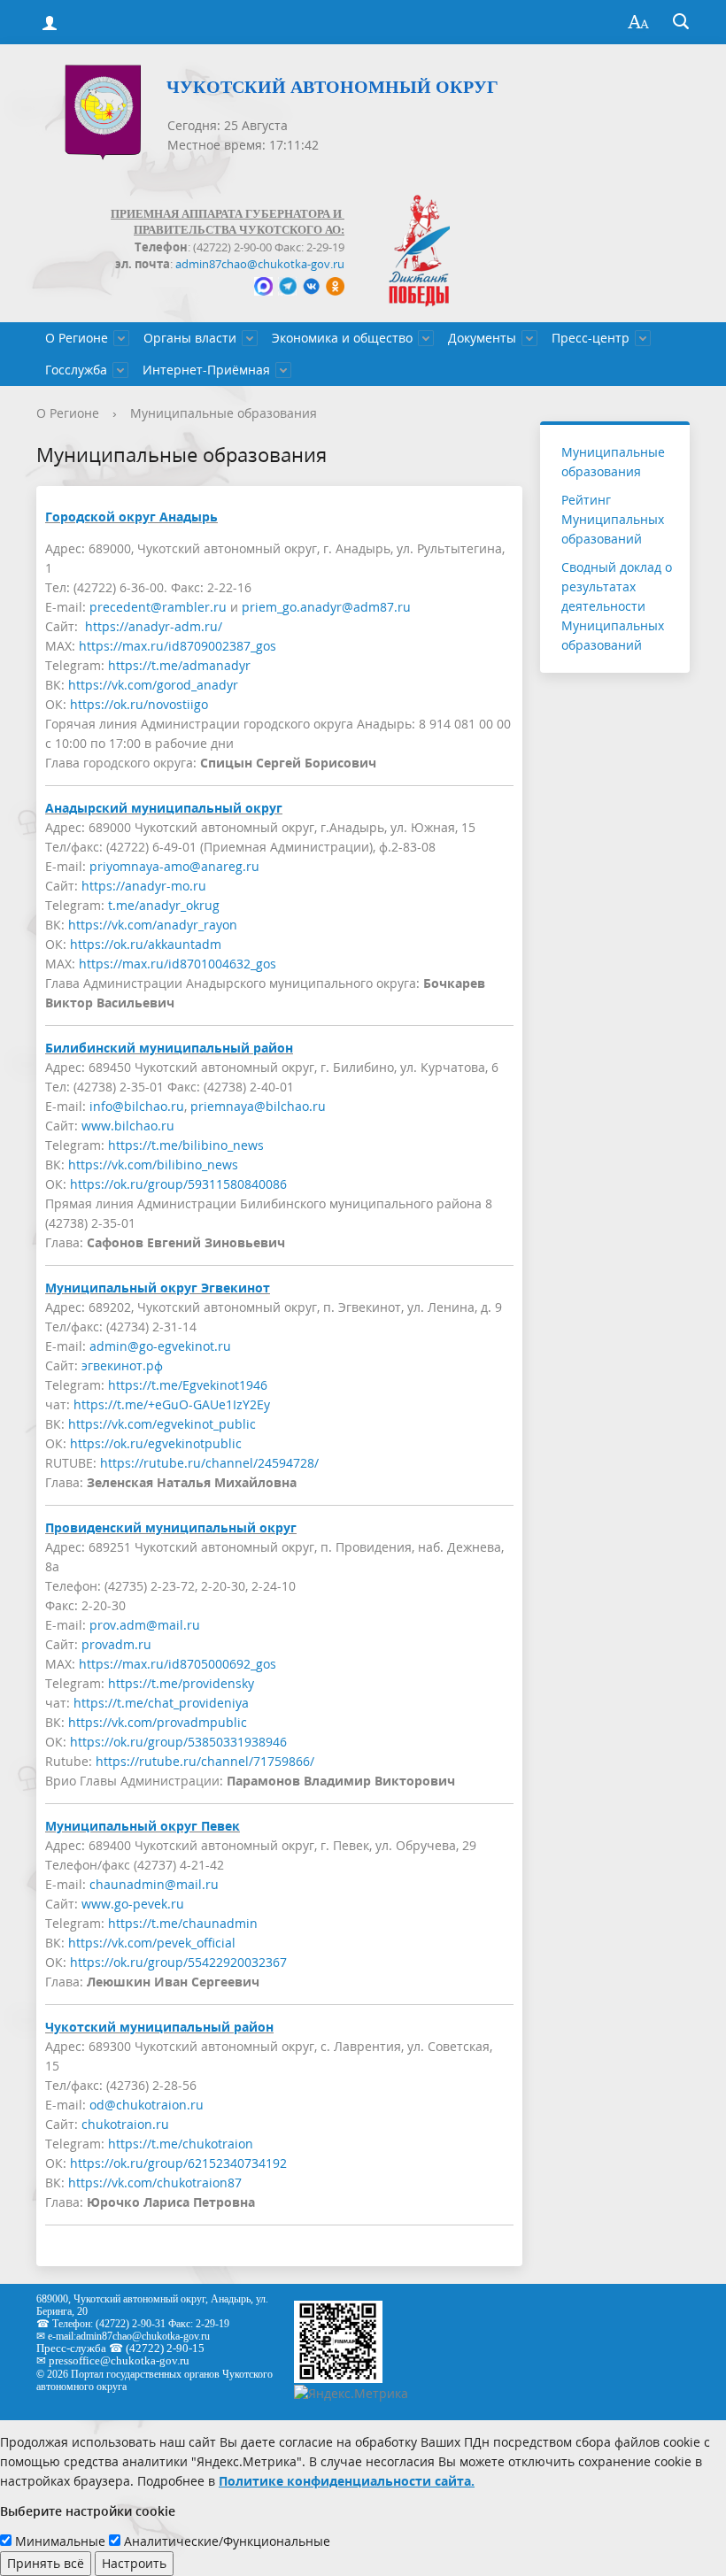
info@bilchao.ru (137, 1106)
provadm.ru (116, 1644)
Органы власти (190, 338)
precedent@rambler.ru (158, 607)
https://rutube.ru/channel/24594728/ (209, 1463)
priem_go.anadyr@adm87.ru (326, 607)
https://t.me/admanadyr (179, 665)
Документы (482, 338)
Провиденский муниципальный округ (171, 1527)
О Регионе (77, 338)
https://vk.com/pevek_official (152, 1943)
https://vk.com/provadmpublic (158, 1722)
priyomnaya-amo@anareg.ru (174, 866)
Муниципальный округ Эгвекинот (158, 1288)
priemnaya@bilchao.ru (258, 1106)
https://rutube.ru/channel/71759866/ (205, 1761)
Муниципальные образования (224, 413)
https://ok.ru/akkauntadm (146, 944)
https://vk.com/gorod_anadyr (153, 685)
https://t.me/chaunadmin (183, 1923)
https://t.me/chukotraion (181, 2144)
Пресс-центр (591, 338)
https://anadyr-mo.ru (144, 886)
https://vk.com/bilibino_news (153, 1165)
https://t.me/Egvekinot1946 (188, 1385)
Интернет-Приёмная (206, 370)
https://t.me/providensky (181, 1683)
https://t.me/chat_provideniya (161, 1703)
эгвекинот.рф (122, 1365)
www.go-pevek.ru (133, 1904)
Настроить (134, 2563)
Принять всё (46, 2563)
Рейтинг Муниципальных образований (613, 519)
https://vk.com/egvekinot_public (162, 1424)
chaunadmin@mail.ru (154, 1884)
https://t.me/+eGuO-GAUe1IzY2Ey (172, 1404)
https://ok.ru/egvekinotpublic (156, 1443)
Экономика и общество (342, 338)
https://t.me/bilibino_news (186, 1145)
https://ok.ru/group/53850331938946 (178, 1742)
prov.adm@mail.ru (145, 1625)
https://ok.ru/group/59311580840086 (178, 1184)
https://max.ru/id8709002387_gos (178, 646)
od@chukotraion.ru (147, 2105)
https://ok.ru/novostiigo (139, 704)
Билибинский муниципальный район (169, 1048)
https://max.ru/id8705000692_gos (178, 1664)
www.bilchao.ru (128, 1126)
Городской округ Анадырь (131, 517)
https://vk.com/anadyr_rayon (153, 925)
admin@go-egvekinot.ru (160, 1346)
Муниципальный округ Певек (143, 1826)
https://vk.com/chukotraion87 (155, 2183)
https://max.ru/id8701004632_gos (178, 964)
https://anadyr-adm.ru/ (154, 626)
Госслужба (76, 370)
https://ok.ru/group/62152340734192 (178, 2163)
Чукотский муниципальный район (159, 2027)
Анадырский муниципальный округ (164, 808)
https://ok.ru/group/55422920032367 (178, 1962)
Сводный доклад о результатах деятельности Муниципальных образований (617, 606)
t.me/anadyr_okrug (164, 905)
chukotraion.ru (125, 2124)
